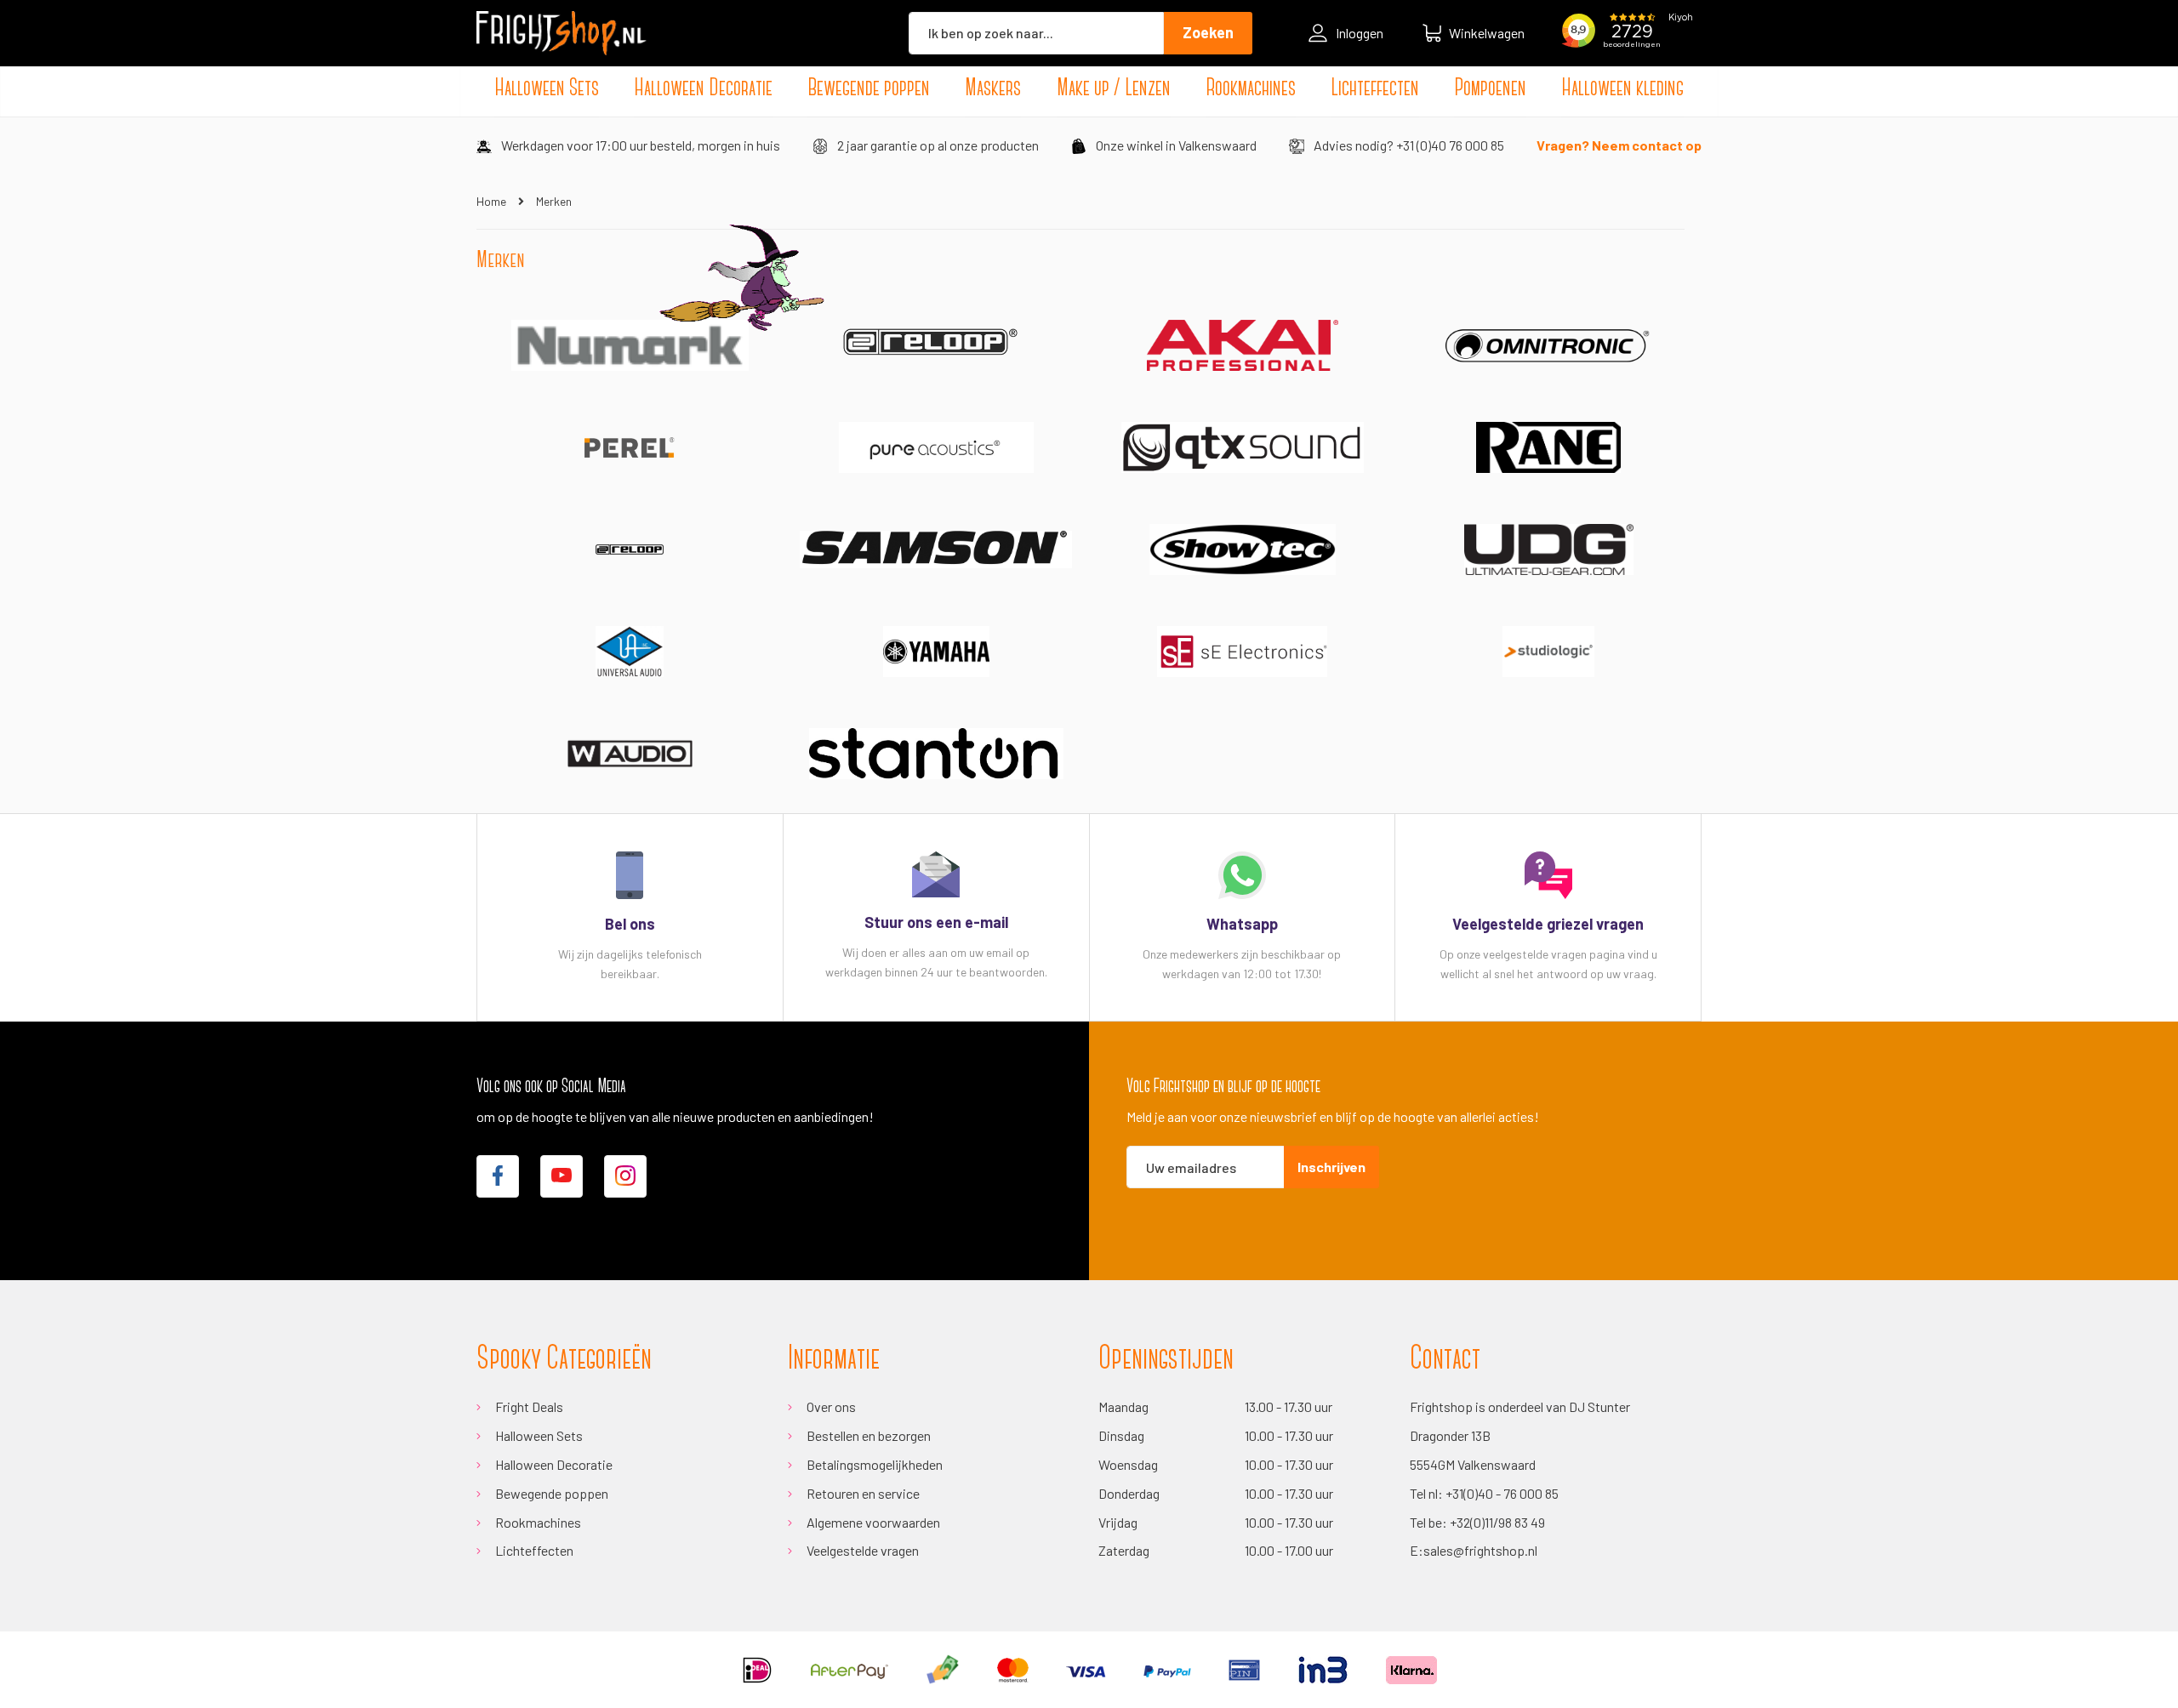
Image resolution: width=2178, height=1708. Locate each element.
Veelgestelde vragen (863, 1550)
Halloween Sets (539, 1435)
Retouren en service (863, 1493)
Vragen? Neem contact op (1619, 145)
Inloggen (1360, 33)
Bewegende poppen (552, 1493)
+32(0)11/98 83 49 (1497, 1522)
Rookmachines (538, 1522)
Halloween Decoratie (554, 1464)
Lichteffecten (534, 1550)
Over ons (831, 1406)
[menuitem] (547, 89)
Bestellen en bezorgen (869, 1435)
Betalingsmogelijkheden (875, 1464)
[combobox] (1036, 33)
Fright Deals (529, 1406)
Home (493, 201)
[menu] (1089, 89)
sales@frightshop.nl (1480, 1550)
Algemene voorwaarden (873, 1522)
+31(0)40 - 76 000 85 (1502, 1493)
